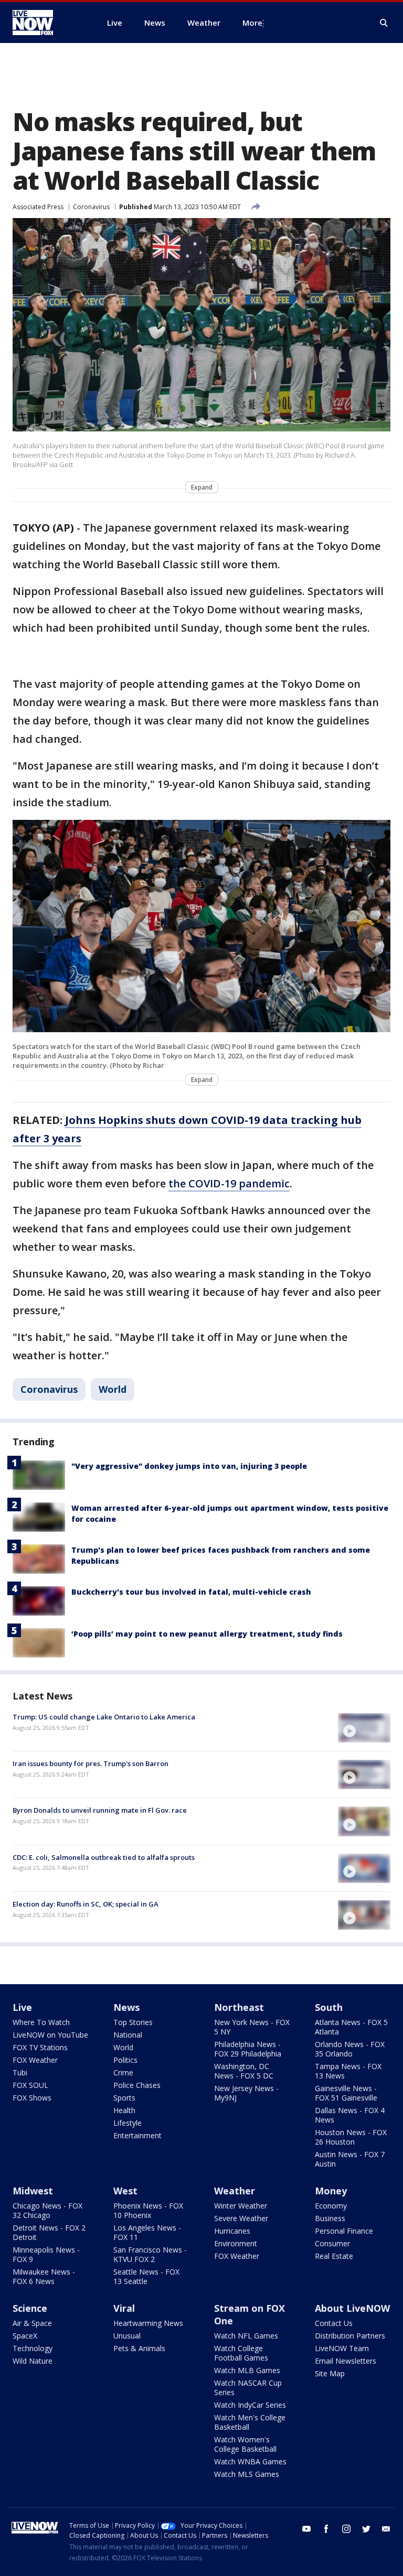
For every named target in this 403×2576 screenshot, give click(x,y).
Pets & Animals (139, 2348)
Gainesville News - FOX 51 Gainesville (346, 2093)
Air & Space (32, 2323)
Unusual (127, 2336)
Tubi (20, 2072)
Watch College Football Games (241, 2353)
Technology (33, 2348)
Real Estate (334, 2256)
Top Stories (133, 2022)
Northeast (239, 2007)
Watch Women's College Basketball (245, 2444)
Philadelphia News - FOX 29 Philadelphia (248, 2049)
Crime (123, 2072)
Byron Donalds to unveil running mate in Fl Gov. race (100, 1810)
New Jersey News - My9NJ (246, 2093)
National (128, 2035)
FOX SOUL (30, 2085)
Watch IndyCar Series (250, 2405)
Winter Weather (241, 2206)
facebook (326, 2529)
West (125, 2191)
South (329, 2007)
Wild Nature (33, 2361)
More (252, 23)
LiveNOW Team (342, 2348)
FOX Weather (35, 2060)
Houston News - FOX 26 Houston (351, 2137)
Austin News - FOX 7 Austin (350, 2159)
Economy (331, 2206)
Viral (124, 2308)
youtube (306, 2529)
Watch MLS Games (247, 2474)
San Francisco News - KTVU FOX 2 (150, 2254)
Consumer (332, 2243)
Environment (236, 2243)
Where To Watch (41, 2022)
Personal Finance (344, 2231)
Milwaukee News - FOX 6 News (44, 2276)
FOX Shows (32, 2098)
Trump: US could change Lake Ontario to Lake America (104, 1717)
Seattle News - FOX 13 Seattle (146, 2276)
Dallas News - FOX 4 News (350, 2115)
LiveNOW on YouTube (50, 2035)
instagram (346, 2529)
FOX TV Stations (40, 2047)
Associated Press (38, 207)
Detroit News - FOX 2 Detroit (49, 2232)
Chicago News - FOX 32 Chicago (47, 2210)
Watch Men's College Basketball (250, 2422)
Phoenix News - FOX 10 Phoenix (148, 2210)
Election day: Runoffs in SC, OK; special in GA (86, 1904)
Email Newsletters (346, 2361)
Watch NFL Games (246, 2336)
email (386, 2529)
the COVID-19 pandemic (229, 1183)
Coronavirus (91, 207)
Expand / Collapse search (384, 23)
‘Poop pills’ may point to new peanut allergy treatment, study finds (207, 1634)
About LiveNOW (352, 2308)
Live (22, 2007)
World (113, 1389)
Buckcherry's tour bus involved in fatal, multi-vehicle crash (191, 1592)
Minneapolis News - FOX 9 (46, 2254)
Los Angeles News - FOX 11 (147, 2232)
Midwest (33, 2191)
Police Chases (137, 2085)
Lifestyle (128, 2123)
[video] (364, 1728)
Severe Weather (241, 2218)
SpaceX (25, 2336)
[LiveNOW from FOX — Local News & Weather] (47, 23)
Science (30, 2308)
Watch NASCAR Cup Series (248, 2388)
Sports (124, 2098)
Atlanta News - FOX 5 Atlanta (351, 2027)
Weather (235, 2191)
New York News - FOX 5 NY (252, 2027)
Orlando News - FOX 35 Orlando (350, 2049)
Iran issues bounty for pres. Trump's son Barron (91, 1763)
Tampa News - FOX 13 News (348, 2071)
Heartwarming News (148, 2323)
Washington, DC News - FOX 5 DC (244, 2071)
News (126, 2007)
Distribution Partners (350, 2336)
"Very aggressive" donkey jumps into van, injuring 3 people (189, 1466)
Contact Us (334, 2323)
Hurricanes (232, 2231)
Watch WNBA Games (250, 2461)
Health (124, 2110)
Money (331, 2191)
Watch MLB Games (247, 2370)
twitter (366, 2529)
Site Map (330, 2373)
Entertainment (137, 2135)
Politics (125, 2060)
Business (330, 2218)
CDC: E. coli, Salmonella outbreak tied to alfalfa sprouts (104, 1857)
